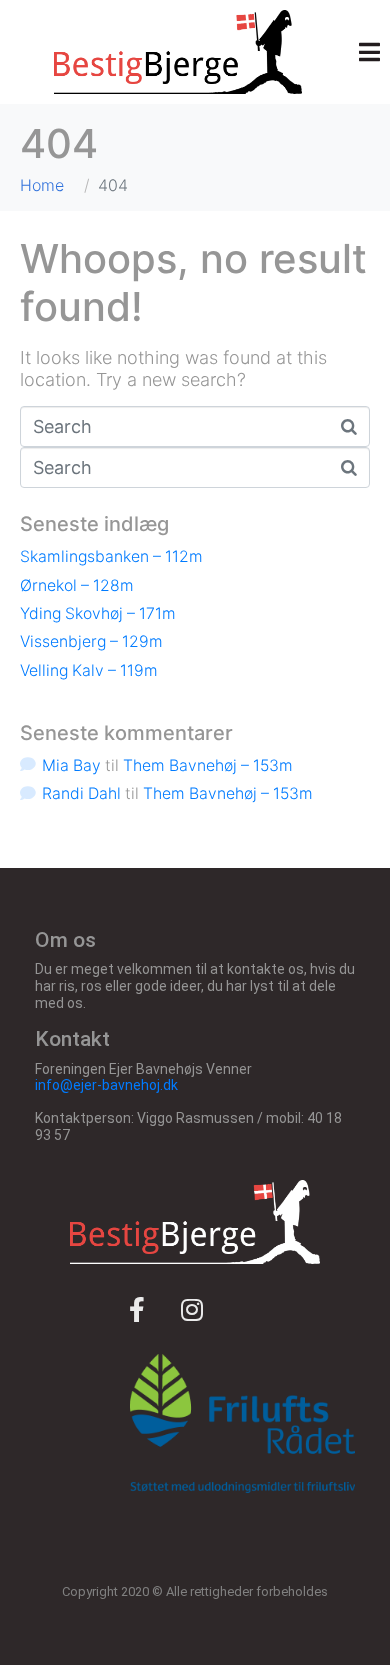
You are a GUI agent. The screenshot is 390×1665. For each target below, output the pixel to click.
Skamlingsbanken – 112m (111, 556)
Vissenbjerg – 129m (91, 641)
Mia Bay (71, 765)
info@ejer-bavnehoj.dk (106, 1085)
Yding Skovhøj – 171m (98, 613)
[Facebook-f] (137, 1309)
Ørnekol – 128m (77, 585)
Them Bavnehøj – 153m (208, 765)
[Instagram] (192, 1309)
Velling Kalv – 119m (89, 670)
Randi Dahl (81, 793)
